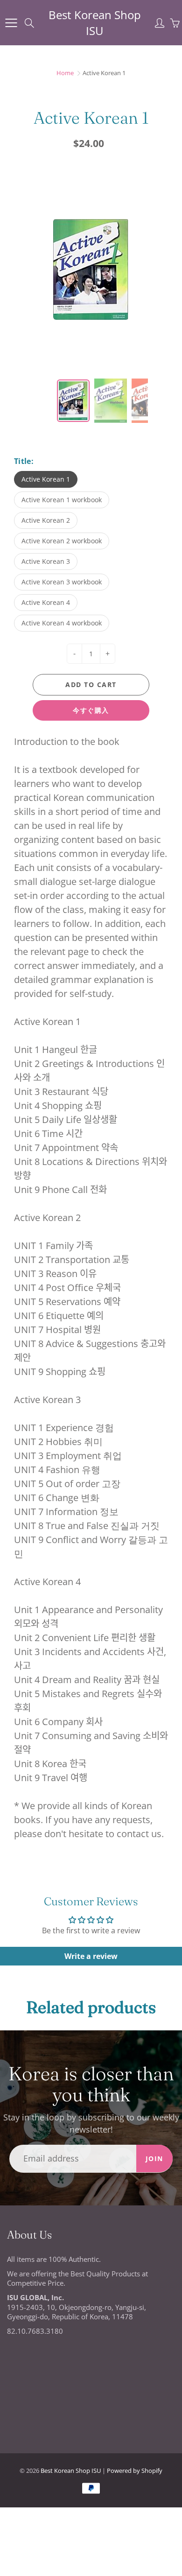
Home (65, 73)
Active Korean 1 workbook (62, 500)
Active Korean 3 (46, 561)
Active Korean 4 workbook (62, 623)
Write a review (91, 1956)
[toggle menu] (11, 23)
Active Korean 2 (46, 520)
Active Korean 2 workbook (62, 541)
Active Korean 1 (46, 479)
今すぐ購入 (91, 710)
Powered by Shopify (135, 2471)
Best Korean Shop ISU (95, 23)
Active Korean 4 (46, 602)
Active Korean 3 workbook (62, 582)
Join (154, 2158)
